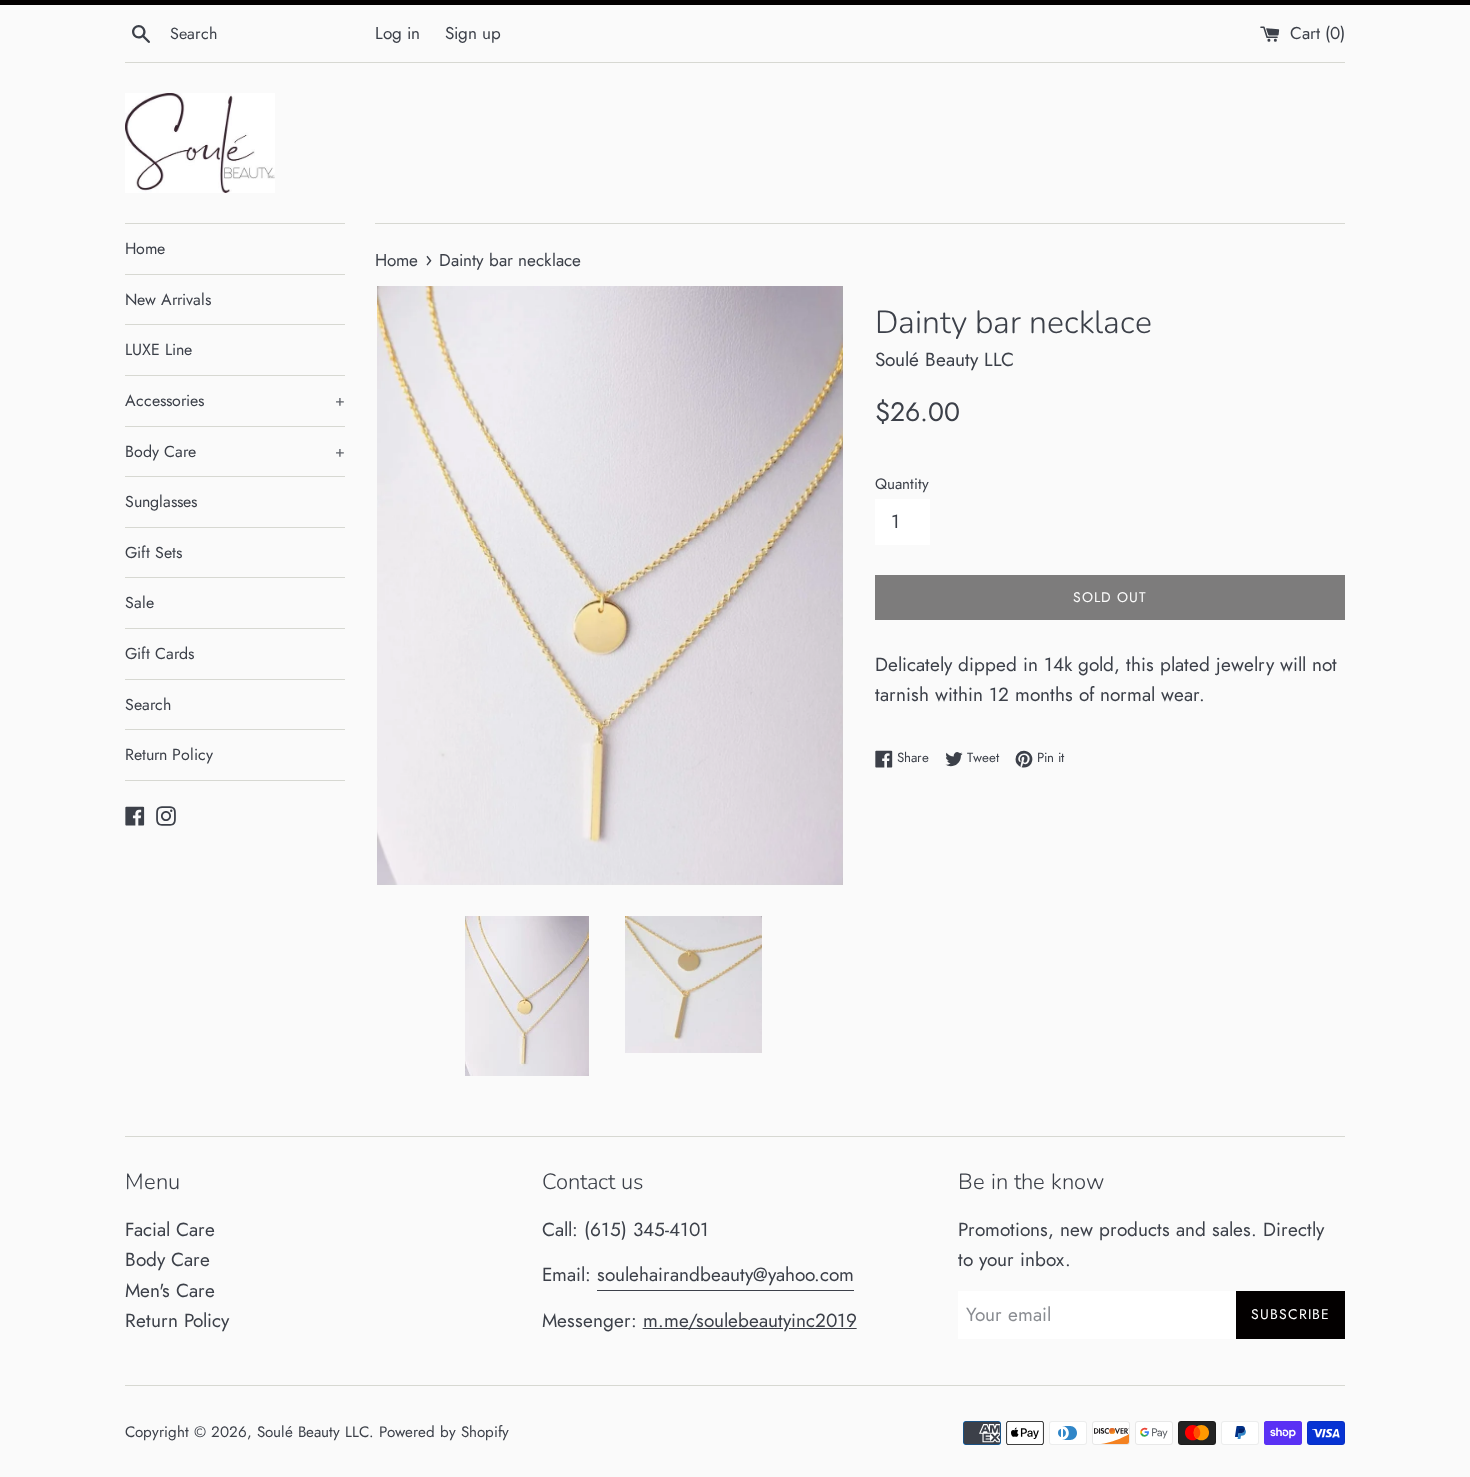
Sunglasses (161, 501)
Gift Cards (159, 653)
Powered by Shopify (444, 1432)
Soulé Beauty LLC (313, 1432)
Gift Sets (153, 552)
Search (148, 704)
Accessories (235, 400)
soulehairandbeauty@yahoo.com (725, 1274)
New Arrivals (168, 299)
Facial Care (170, 1229)
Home (145, 248)
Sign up (473, 33)
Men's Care (170, 1290)
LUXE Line (158, 349)
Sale (139, 602)
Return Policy (169, 754)
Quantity (902, 484)
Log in (397, 33)
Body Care (235, 451)
